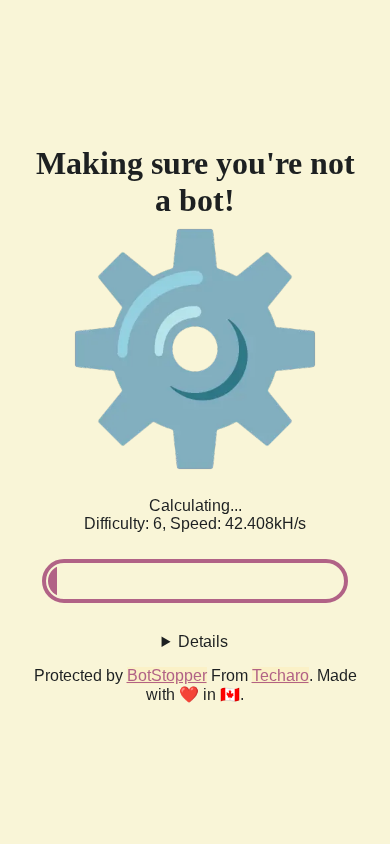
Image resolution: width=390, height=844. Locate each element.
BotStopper (167, 675)
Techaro (280, 675)
